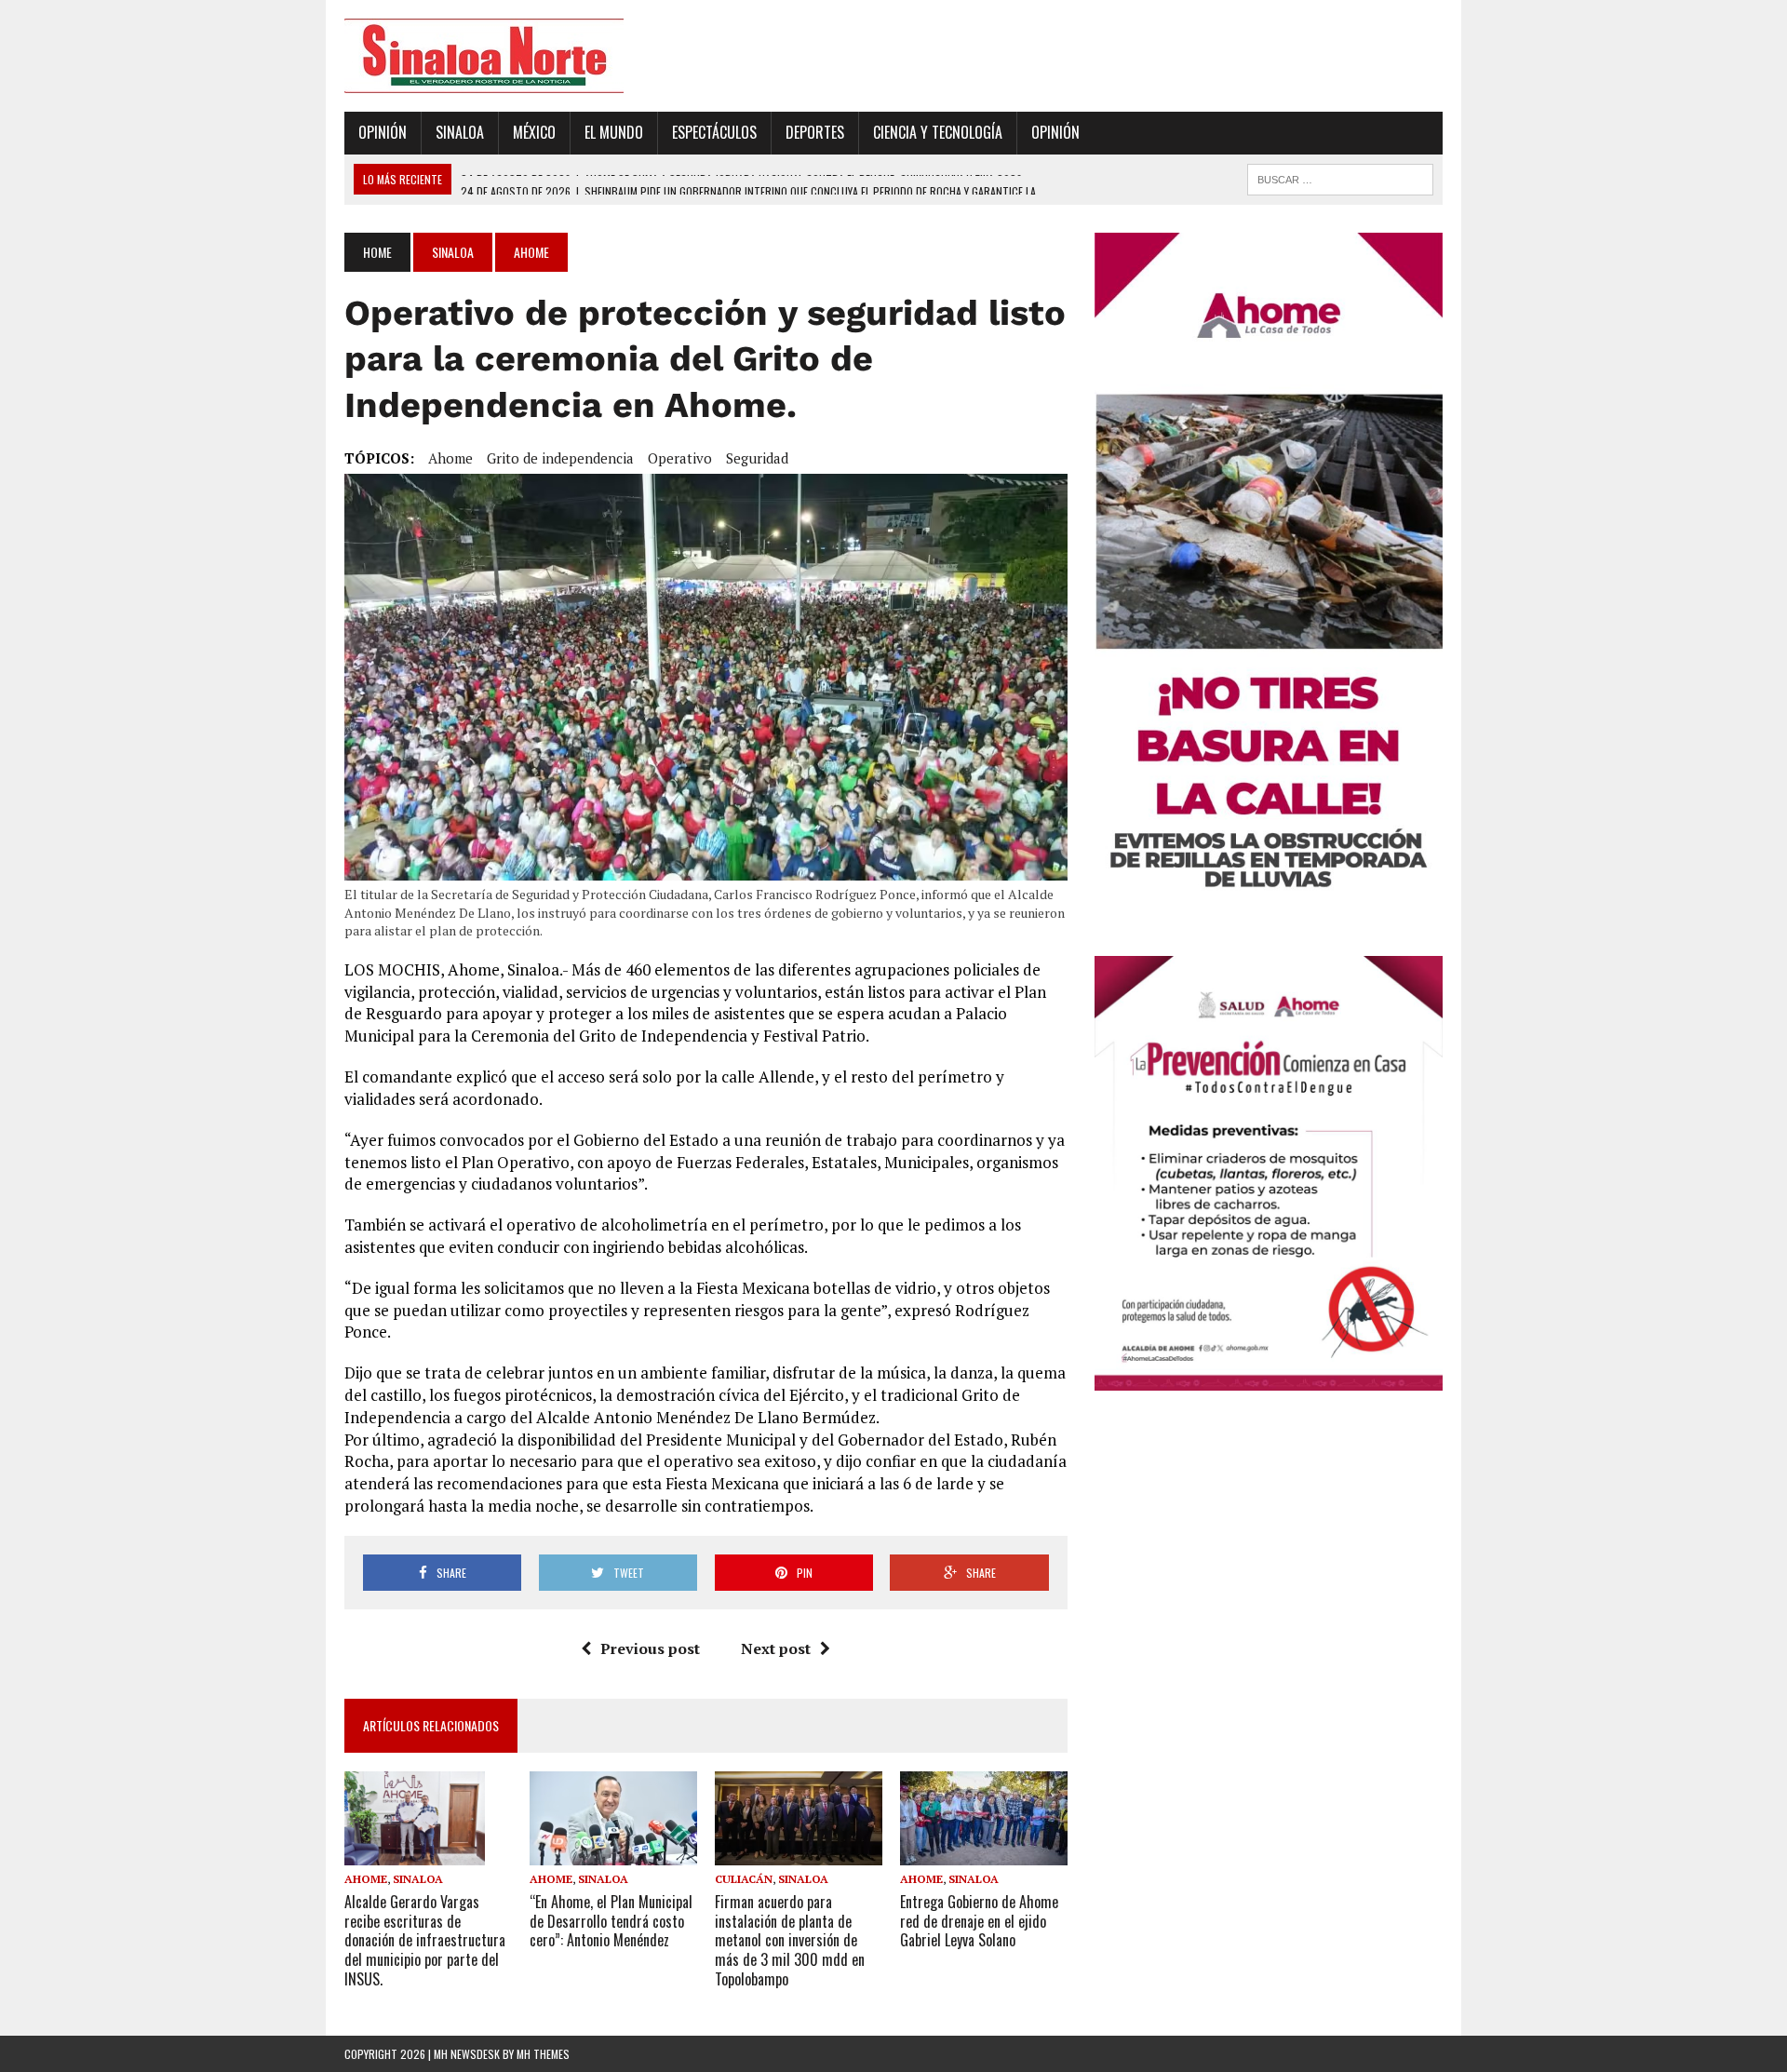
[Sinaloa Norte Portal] (518, 56)
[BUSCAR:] (1340, 177)
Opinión (383, 132)
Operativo (680, 458)
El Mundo (614, 132)
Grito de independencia (560, 458)
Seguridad (757, 458)
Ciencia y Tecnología (938, 132)
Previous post (650, 1648)
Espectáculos (714, 132)
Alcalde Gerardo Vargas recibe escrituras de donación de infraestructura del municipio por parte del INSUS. (425, 1940)
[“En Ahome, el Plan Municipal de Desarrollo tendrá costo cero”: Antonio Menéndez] (613, 1852)
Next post (776, 1648)
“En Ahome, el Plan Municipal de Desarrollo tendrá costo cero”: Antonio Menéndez (611, 1921)
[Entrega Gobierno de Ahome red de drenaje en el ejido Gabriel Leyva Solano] (984, 1852)
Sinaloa (460, 132)
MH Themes (543, 2054)
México (534, 132)
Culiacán (744, 1879)
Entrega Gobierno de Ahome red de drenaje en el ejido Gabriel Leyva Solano (979, 1921)
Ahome (450, 458)
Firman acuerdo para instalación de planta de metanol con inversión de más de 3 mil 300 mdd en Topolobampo (790, 1940)
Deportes (815, 132)
